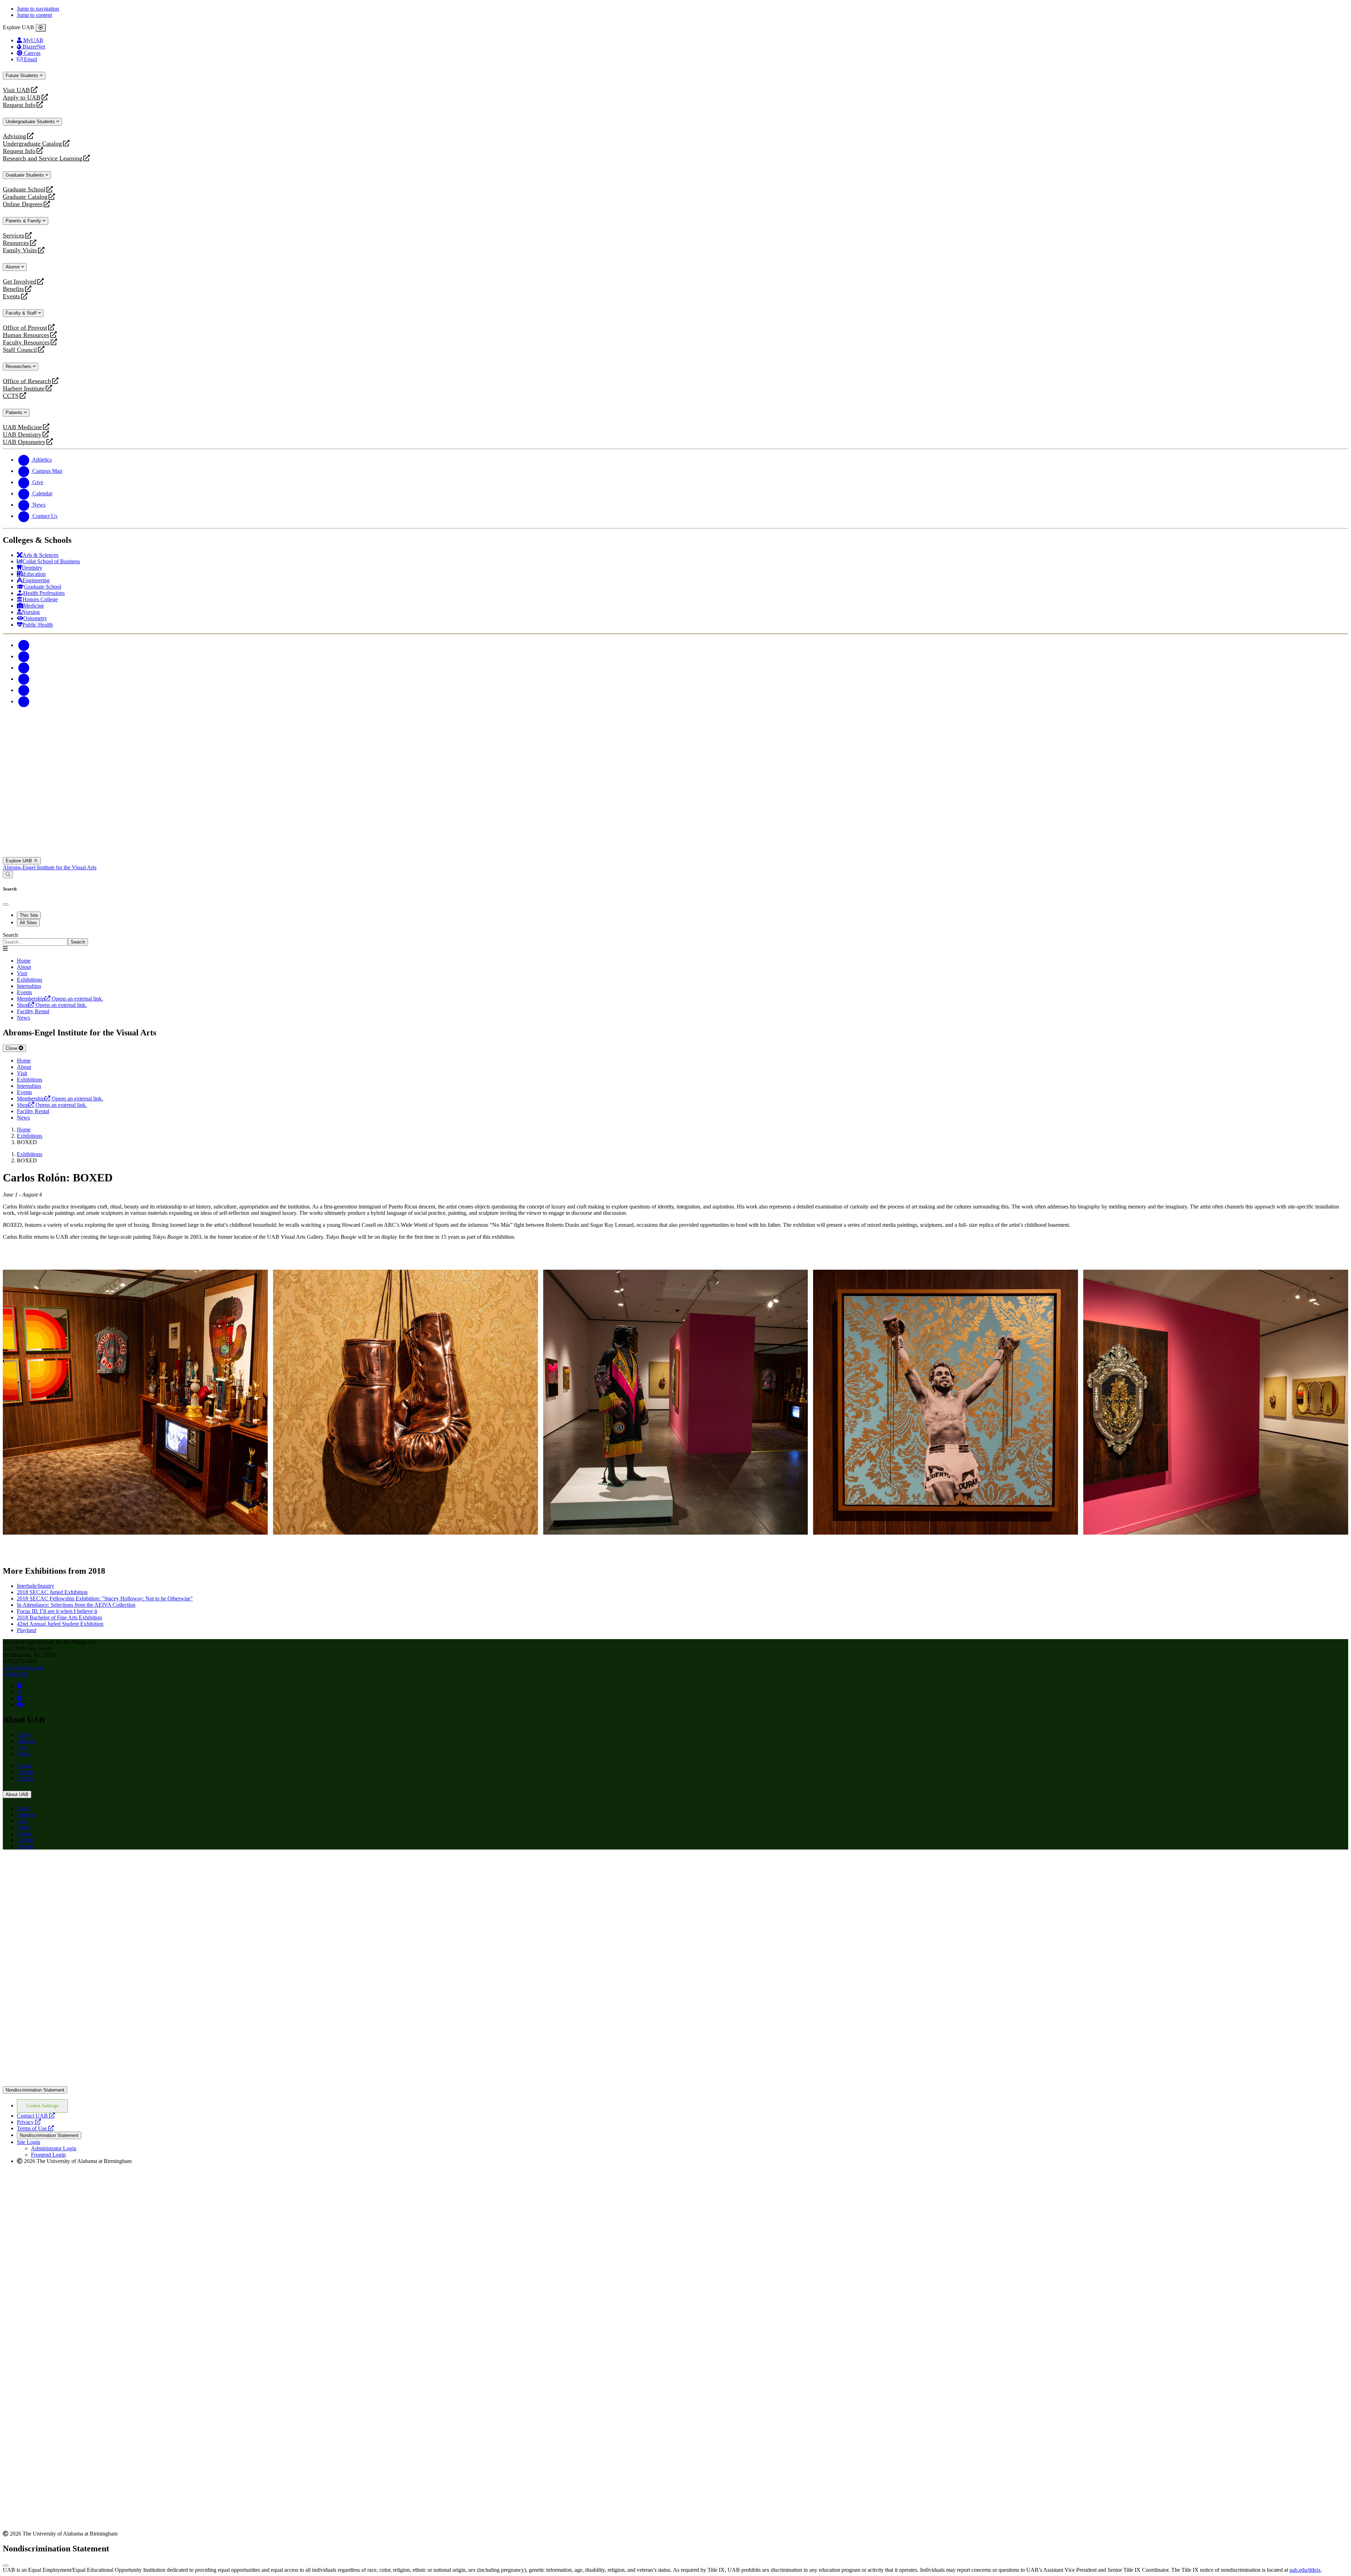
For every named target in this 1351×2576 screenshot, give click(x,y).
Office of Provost (25, 328)
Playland (27, 1630)
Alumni (13, 267)
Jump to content (34, 15)
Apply (24, 1735)
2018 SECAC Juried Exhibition (52, 1592)
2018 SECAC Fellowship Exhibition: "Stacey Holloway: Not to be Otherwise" (105, 1598)
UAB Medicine (22, 427)
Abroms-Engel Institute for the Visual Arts (50, 867)
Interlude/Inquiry (36, 1586)
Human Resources (26, 335)
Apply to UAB (22, 98)
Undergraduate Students (31, 122)
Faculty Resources (26, 342)
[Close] (41, 28)
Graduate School (24, 189)
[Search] (8, 874)
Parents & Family (24, 221)
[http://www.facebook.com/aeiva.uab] (19, 1686)
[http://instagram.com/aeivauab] (19, 1698)
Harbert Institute (24, 389)
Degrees (26, 1741)
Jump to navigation (38, 9)
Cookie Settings (43, 2106)
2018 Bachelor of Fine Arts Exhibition (59, 1617)
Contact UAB (36, 2116)
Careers (25, 1772)
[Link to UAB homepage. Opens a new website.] (64, 1866)
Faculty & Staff (22, 313)
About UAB (17, 1794)
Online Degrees (23, 204)
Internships (29, 986)
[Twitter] (24, 656)
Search (10, 935)
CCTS (12, 396)
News (23, 1754)
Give (22, 1747)
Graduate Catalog (25, 197)
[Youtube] (24, 679)
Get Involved (20, 282)
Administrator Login (54, 2148)
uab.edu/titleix (1305, 2570)
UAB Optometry (24, 442)
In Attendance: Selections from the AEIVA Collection (76, 1605)
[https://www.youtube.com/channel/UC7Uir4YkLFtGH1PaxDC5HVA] (20, 1705)
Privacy (29, 2122)
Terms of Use (35, 2128)
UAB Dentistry (22, 435)
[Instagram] (24, 668)
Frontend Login (48, 2155)
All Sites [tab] (28, 923)
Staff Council (20, 350)
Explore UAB (20, 861)
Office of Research (27, 381)
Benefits (13, 289)
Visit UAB (16, 90)
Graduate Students (26, 175)
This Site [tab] (29, 915)
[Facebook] (24, 645)
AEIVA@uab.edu (23, 1667)
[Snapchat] (24, 690)
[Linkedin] (24, 701)
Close (12, 1048)
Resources (16, 243)
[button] (135, 1402)
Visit (22, 973)
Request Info (19, 105)
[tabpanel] (675, 939)
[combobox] (35, 942)
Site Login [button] (28, 2142)
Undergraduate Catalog (32, 144)
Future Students (23, 75)
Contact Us (15, 1674)
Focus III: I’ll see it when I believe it (57, 1611)
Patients (15, 413)
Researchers (19, 366)
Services (14, 236)
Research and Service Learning (43, 158)
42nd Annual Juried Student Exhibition (60, 1624)
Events (12, 296)
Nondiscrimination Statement (35, 2090)
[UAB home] (675, 854)
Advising (14, 136)
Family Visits (20, 250)
